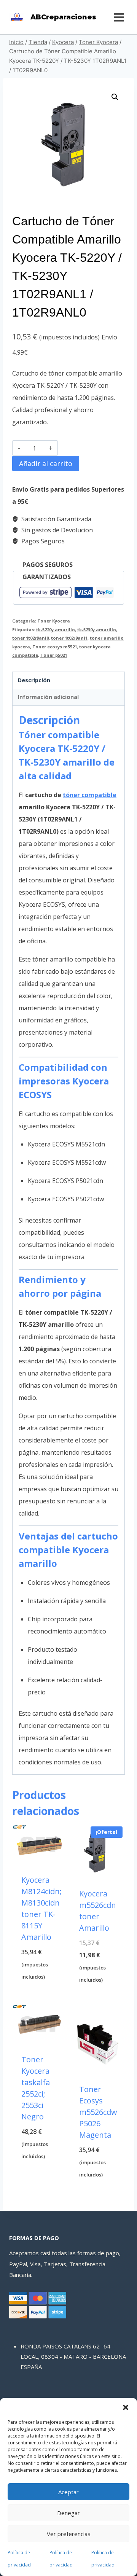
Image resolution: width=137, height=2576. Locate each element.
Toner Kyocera (54, 621)
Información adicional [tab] (48, 697)
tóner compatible (90, 795)
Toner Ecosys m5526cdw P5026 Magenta (98, 2112)
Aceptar (68, 2492)
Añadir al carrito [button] (40, 1990)
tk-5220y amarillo (56, 630)
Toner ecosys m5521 (55, 647)
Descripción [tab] (34, 680)
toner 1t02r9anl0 (30, 638)
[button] (126, 2407)
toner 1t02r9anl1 (69, 638)
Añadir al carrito (46, 463)
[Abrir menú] (119, 17)
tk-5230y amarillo (97, 630)
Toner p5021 (54, 655)
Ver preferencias (69, 2534)
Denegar (68, 2513)
